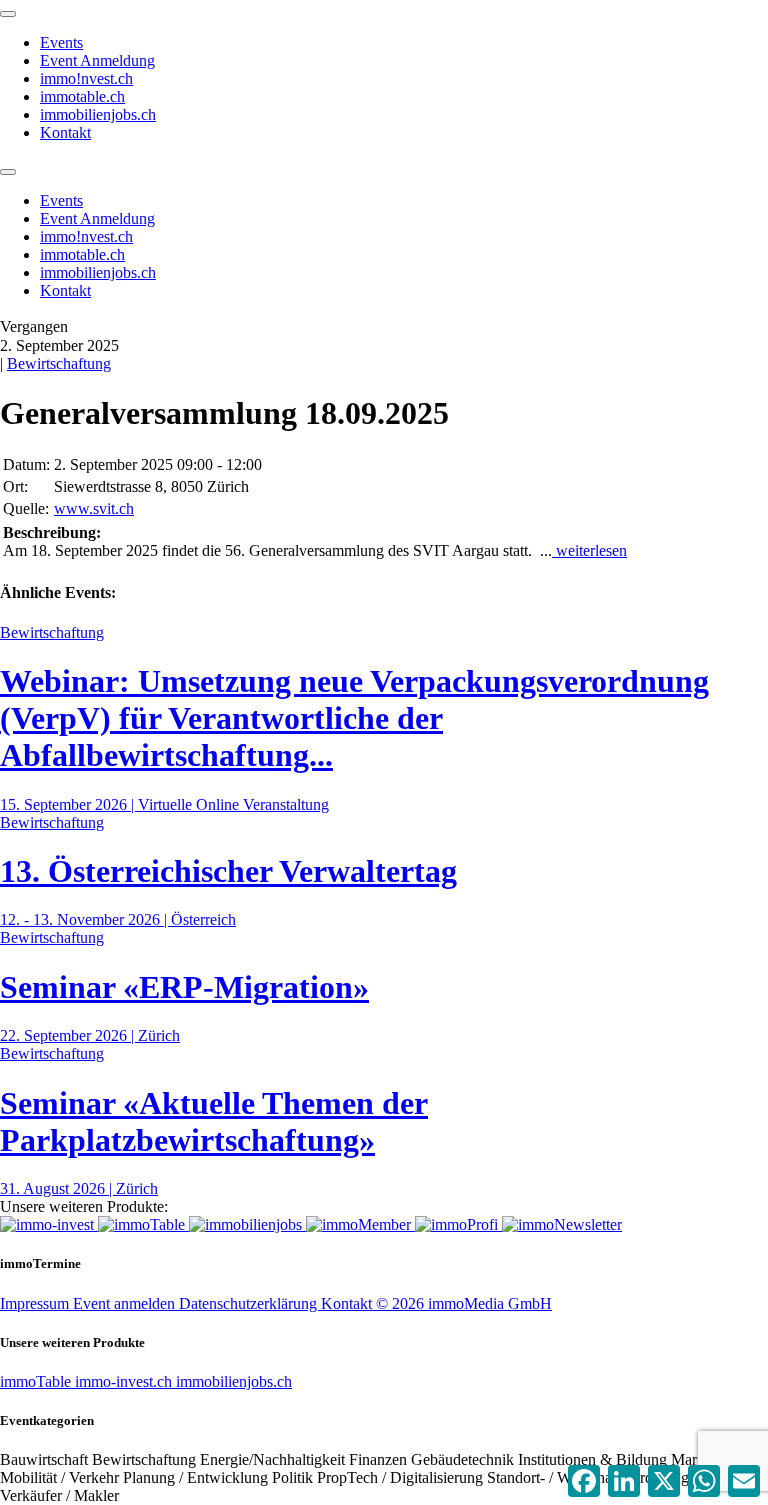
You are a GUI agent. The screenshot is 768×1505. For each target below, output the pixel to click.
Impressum (36, 1303)
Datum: (26, 464)
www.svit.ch (94, 508)
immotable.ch (82, 96)
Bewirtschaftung (59, 363)
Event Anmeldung (97, 60)
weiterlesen (589, 550)
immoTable (37, 1381)
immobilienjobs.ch (98, 114)
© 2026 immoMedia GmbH (464, 1303)
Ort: (15, 486)
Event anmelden (126, 1303)
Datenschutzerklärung (250, 1303)
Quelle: (26, 508)
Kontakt (65, 132)
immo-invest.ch (125, 1381)
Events (61, 42)
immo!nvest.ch (86, 78)
